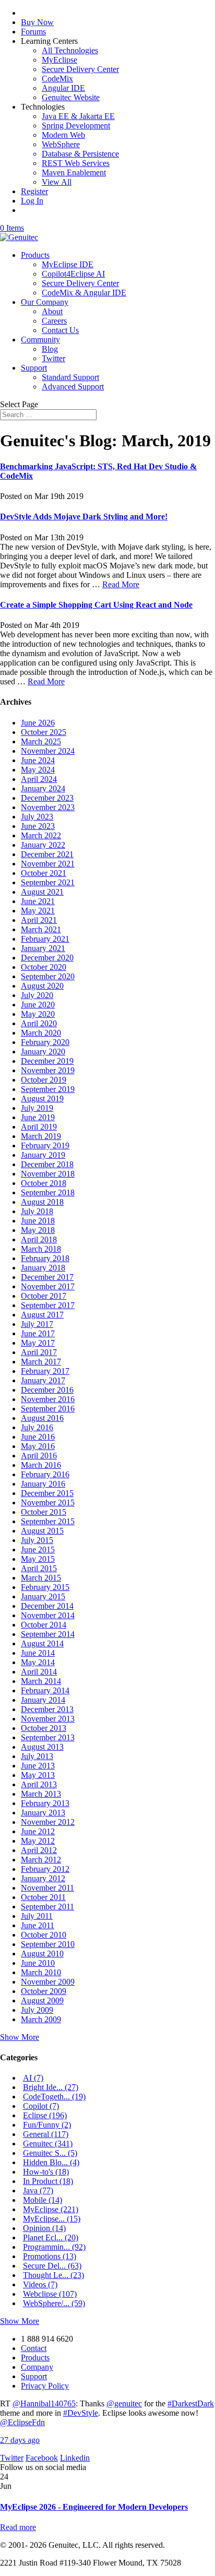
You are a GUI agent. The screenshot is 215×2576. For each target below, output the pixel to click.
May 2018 (38, 1230)
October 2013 (44, 1728)
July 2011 (37, 1916)
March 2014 (41, 1681)
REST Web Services (76, 163)
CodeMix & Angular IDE (84, 293)
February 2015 (45, 1587)
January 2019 (43, 1155)
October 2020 (44, 967)
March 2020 (41, 1033)
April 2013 (39, 1784)
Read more (18, 2527)
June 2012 (38, 1831)
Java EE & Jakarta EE (78, 116)
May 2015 (38, 1559)
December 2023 (47, 798)
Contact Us (60, 330)
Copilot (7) (41, 2106)
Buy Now (37, 22)
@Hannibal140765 (44, 2403)
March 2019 (41, 1136)
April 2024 (39, 779)
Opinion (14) (44, 2228)
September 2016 (48, 1409)
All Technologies (70, 50)
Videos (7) (40, 2284)
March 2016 (41, 1465)
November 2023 (48, 807)
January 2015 (43, 1596)
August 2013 (42, 1747)
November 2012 (48, 1822)
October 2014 (44, 1625)
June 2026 (38, 723)
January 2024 (43, 788)
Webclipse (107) (50, 2294)
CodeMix (57, 79)
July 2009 (37, 2010)
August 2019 (42, 1099)
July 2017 (37, 1324)
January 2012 (43, 1878)
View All (57, 182)
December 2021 (47, 854)
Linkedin (75, 2458)
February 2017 (45, 1371)
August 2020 (42, 986)
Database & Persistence (80, 154)
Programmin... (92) (54, 2247)
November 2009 (48, 1982)
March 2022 (41, 835)
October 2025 (44, 732)
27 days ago (20, 2440)
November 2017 (48, 1286)
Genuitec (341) (48, 2144)
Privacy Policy (45, 2386)
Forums (33, 32)
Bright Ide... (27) (51, 2087)
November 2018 (48, 1174)
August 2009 (42, 2001)
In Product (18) (48, 2181)
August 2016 (42, 1418)
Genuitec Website (71, 97)
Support (34, 368)
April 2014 (39, 1672)
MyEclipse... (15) (52, 2219)
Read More (121, 584)
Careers (54, 321)
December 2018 (47, 1164)
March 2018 (41, 1249)
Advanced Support (73, 387)
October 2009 (44, 1991)
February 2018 (45, 1258)
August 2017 (42, 1315)
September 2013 (48, 1737)
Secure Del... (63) (52, 2266)
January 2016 (43, 1484)
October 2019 (44, 1080)
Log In (32, 201)
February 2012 (45, 1869)
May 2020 (38, 1014)
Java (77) (38, 2191)
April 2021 (39, 920)
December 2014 (47, 1606)
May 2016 (38, 1446)
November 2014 (48, 1615)
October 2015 (44, 1512)
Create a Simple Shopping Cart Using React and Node (96, 605)
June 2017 (38, 1333)
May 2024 (38, 770)
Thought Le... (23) (53, 2275)
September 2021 (48, 882)
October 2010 (44, 1935)
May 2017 (38, 1343)
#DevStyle (81, 2413)
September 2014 (48, 1634)
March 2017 (41, 1362)
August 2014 (42, 1643)
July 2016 (37, 1427)
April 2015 (39, 1568)
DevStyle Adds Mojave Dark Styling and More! (84, 517)
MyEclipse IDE (68, 264)
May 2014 (38, 1662)
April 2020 (39, 1023)
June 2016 (38, 1437)
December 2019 (47, 1061)
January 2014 (43, 1700)
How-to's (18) (46, 2172)
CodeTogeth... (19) (54, 2097)
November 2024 (48, 751)
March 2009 (41, 2019)
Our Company (45, 302)
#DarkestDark (191, 2403)
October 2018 (44, 1183)
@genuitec (124, 2403)
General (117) (46, 2134)
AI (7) (33, 2078)
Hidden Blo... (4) (51, 2162)
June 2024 (38, 760)
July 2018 (37, 1211)
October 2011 (43, 1897)
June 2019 (38, 1117)
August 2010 (42, 1954)
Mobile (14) (43, 2200)
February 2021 (45, 939)
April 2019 (39, 1127)
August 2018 (42, 1202)
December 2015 (47, 1493)
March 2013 (41, 1794)
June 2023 (38, 826)
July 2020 (37, 995)
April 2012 (39, 1850)
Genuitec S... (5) (50, 2153)
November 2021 (48, 864)
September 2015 (48, 1521)
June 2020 (38, 1005)
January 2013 (43, 1813)
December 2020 (47, 958)
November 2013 (48, 1719)
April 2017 (39, 1352)
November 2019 (48, 1070)
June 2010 (38, 1963)
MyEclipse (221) (51, 2209)
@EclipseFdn (22, 2422)
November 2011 (47, 1888)
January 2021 (43, 948)
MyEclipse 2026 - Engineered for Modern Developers (94, 2507)
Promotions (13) (50, 2256)
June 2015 (38, 1550)
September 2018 (48, 1192)
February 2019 (45, 1145)
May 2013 (38, 1775)
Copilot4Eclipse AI (73, 274)
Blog (50, 349)
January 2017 (43, 1380)
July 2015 (37, 1540)
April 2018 (39, 1239)
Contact (34, 2348)
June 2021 (38, 901)
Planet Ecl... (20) (51, 2237)
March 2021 (41, 929)
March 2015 (41, 1578)
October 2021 (44, 873)
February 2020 (45, 1042)
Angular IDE (63, 88)
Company (37, 2367)
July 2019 (37, 1108)
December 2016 (47, 1390)
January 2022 (43, 845)
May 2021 (38, 911)
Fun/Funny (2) (47, 2125)
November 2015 (48, 1503)
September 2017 (48, 1305)
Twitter (53, 358)
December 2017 (47, 1277)
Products (35, 255)
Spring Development (76, 126)
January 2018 (43, 1268)
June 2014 (38, 1653)
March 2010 (41, 1972)
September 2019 (48, 1089)
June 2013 (38, 1766)
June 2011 (38, 1925)
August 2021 (42, 892)
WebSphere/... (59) (54, 2303)
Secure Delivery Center (80, 69)
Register (34, 191)
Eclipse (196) (45, 2115)
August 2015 (42, 1531)
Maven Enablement (74, 173)
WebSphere (61, 144)
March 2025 (41, 741)
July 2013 (37, 1756)
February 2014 (45, 1690)
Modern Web (63, 135)
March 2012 (41, 1860)
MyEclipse (59, 60)
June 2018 (38, 1221)
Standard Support (70, 377)
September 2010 (48, 1944)
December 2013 (47, 1709)
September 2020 (48, 976)
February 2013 (45, 1803)
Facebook (42, 2458)
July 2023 (37, 817)
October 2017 (44, 1296)
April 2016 (39, 1456)
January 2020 (43, 1052)
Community (40, 340)
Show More (20, 2037)
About (52, 311)
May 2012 (38, 1841)
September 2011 (47, 1907)
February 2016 (45, 1474)
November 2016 (48, 1399)
